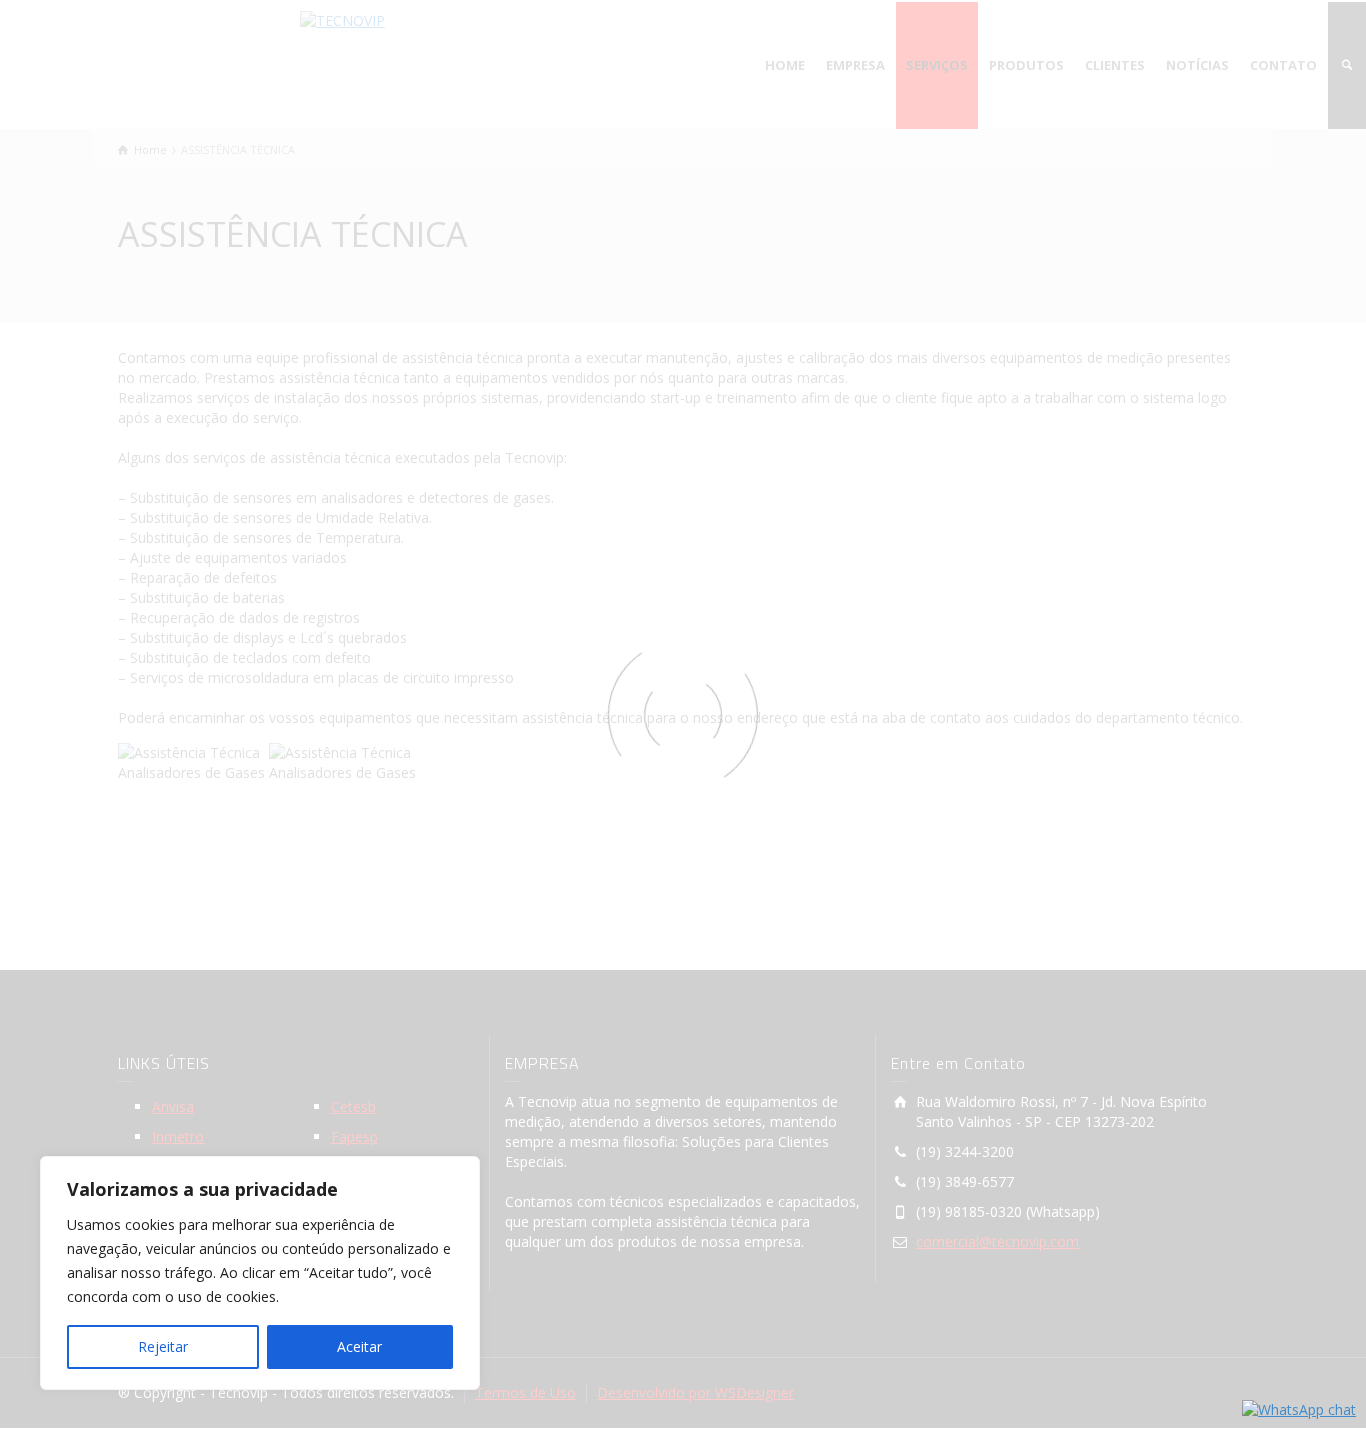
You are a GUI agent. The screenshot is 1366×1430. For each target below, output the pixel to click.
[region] (260, 1273)
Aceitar (359, 1346)
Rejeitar (163, 1346)
